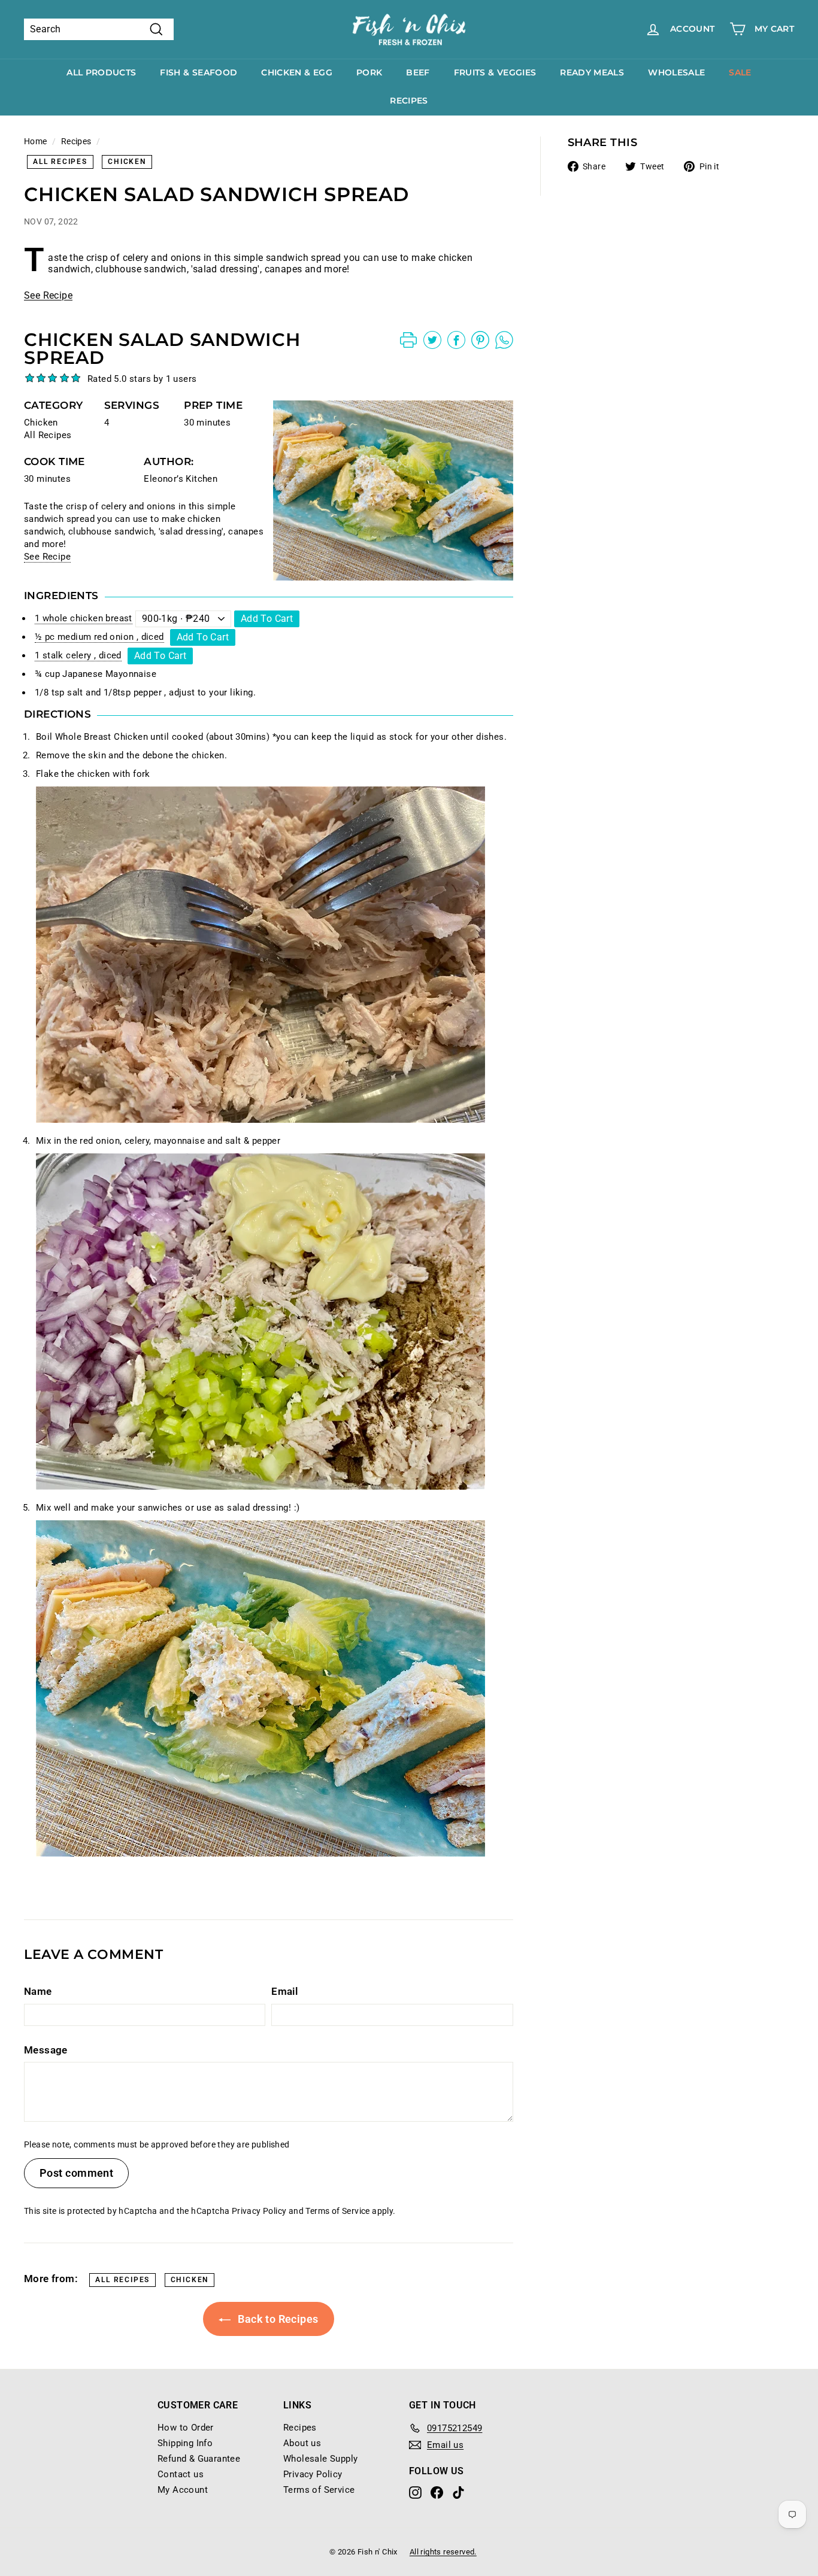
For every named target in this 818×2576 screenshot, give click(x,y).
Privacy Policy (259, 2211)
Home (36, 141)
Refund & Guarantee (199, 2459)
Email (284, 1991)
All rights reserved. (443, 2552)
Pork (369, 72)
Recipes (409, 101)
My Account (183, 2490)
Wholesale (676, 72)
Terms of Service (337, 2211)
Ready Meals (592, 72)
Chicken (127, 162)
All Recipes (60, 162)
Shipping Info (185, 2443)
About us (302, 2443)
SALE (740, 72)
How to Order (186, 2428)
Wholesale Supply (320, 2459)
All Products (101, 72)
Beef (418, 72)
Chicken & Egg (297, 72)
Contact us (181, 2474)
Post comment (76, 2173)
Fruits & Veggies (495, 72)
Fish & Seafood (199, 72)
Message (46, 2050)
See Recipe (48, 295)
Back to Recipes (277, 2319)
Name (38, 1991)
